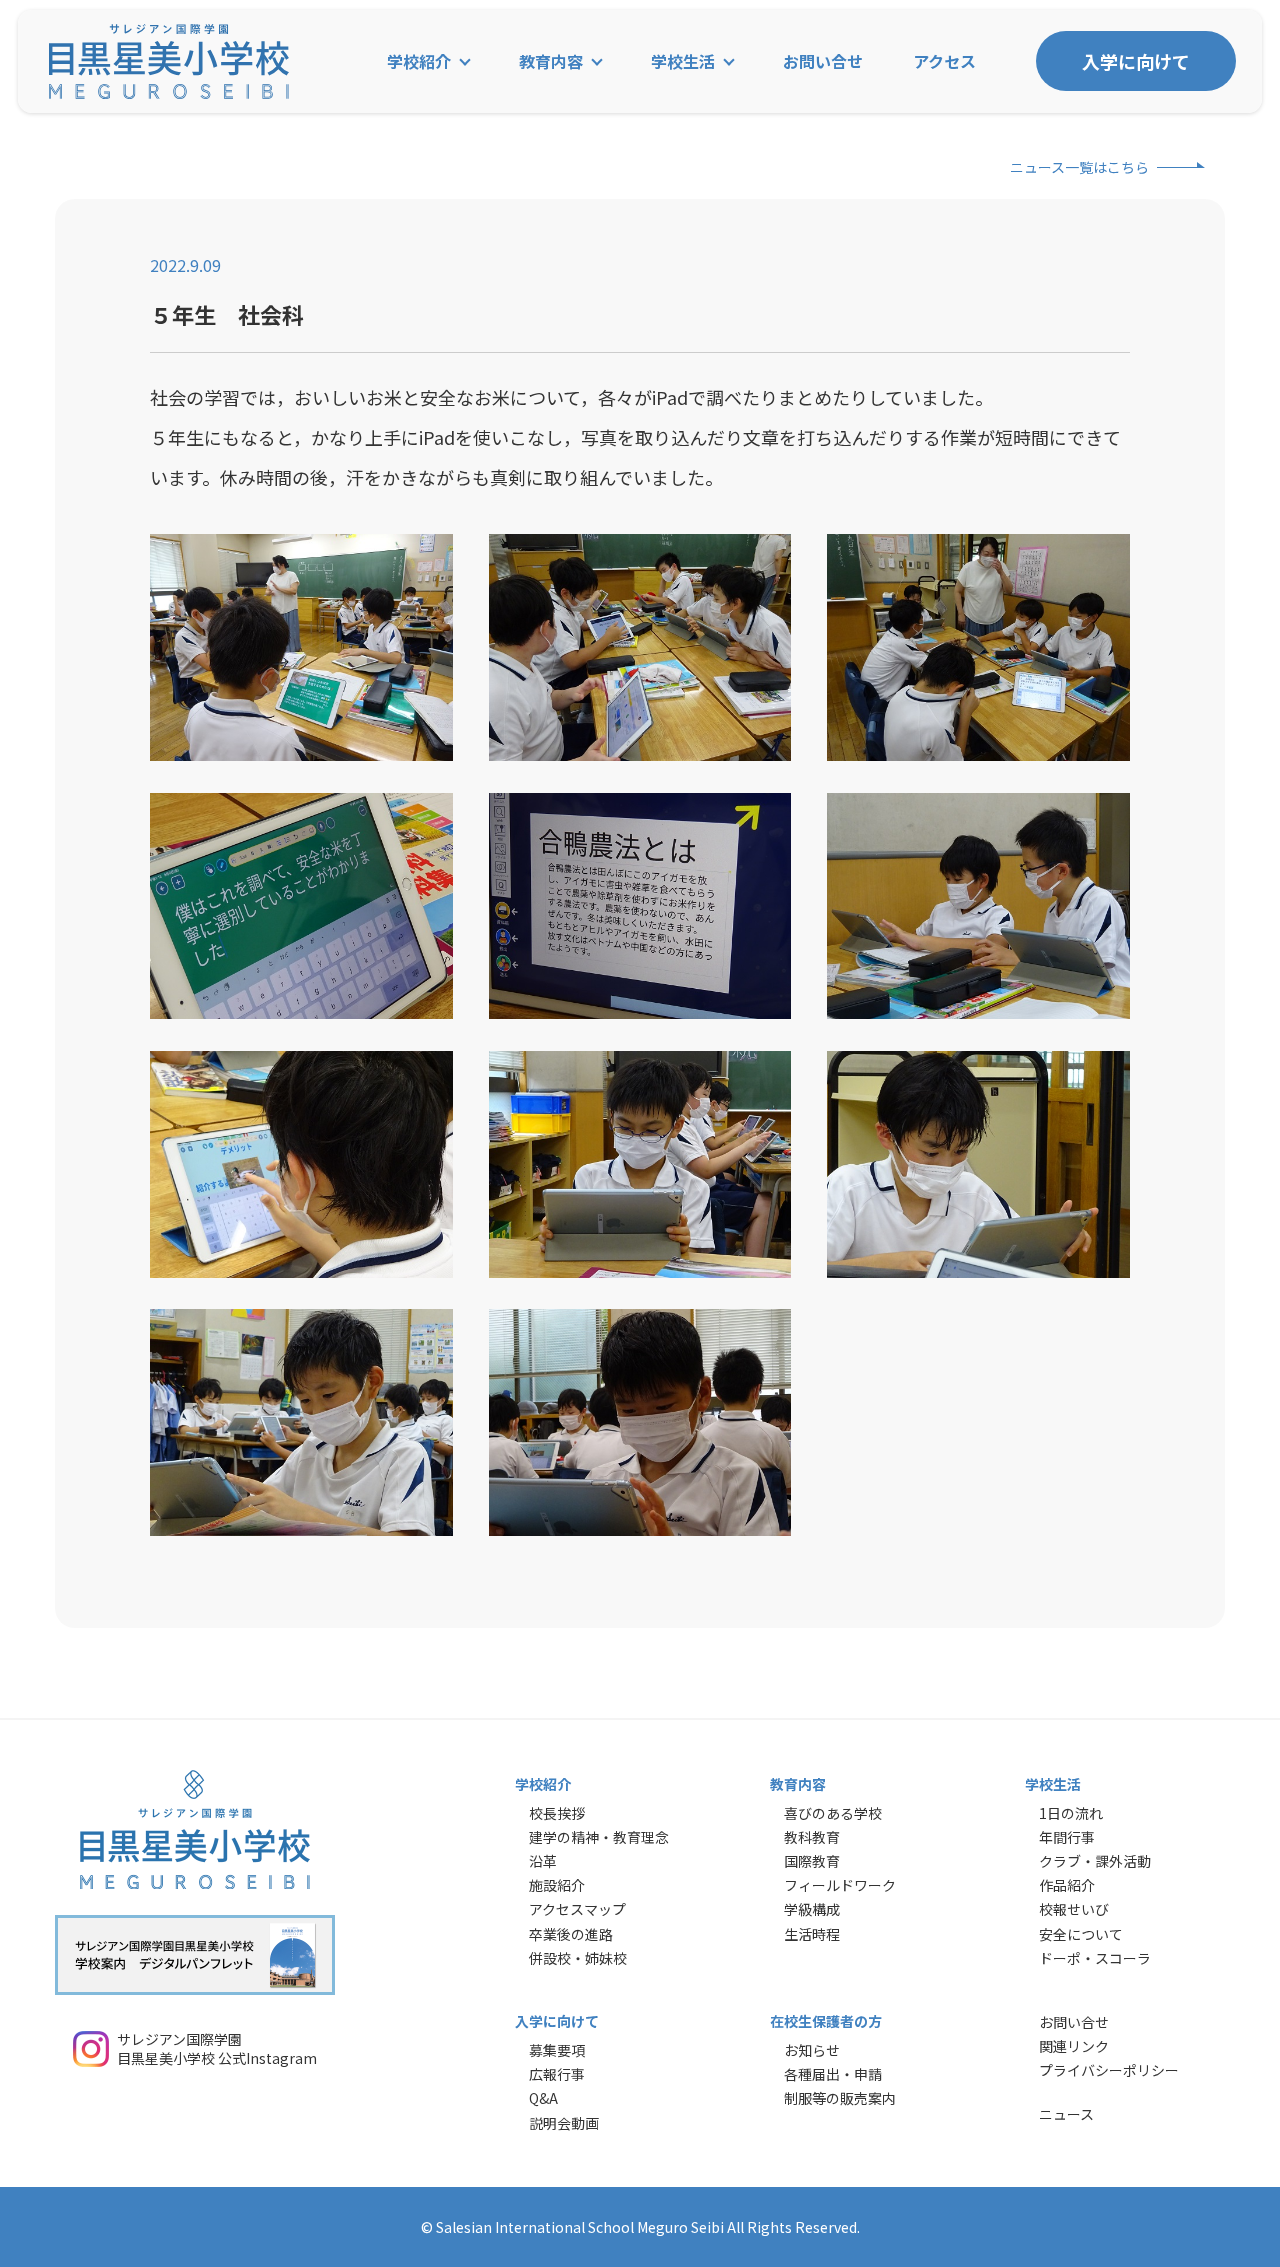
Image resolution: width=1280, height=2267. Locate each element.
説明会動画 (564, 2123)
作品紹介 (1067, 1885)
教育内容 (551, 61)
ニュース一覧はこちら (1079, 167)
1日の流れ (1071, 1813)
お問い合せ (823, 61)
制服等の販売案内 (840, 2098)
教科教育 (812, 1837)
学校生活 (683, 61)
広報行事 (557, 2074)
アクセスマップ (577, 1909)
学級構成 (812, 1909)
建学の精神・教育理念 (599, 1837)
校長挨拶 (557, 1813)
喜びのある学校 (833, 1813)
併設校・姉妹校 (578, 1958)
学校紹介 (419, 61)
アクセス (944, 61)
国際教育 (812, 1861)
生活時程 (812, 1934)
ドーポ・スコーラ (1095, 1958)
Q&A (543, 2098)
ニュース (1066, 2114)
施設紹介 (557, 1885)
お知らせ (812, 2050)
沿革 (543, 1861)
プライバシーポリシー (1109, 2070)
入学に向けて (1136, 61)
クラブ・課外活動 (1095, 1861)
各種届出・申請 (833, 2074)
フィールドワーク (840, 1885)
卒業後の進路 (571, 1934)
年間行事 (1067, 1837)
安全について (1081, 1934)
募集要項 (557, 2050)
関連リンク (1074, 2046)
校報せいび (1074, 1909)
